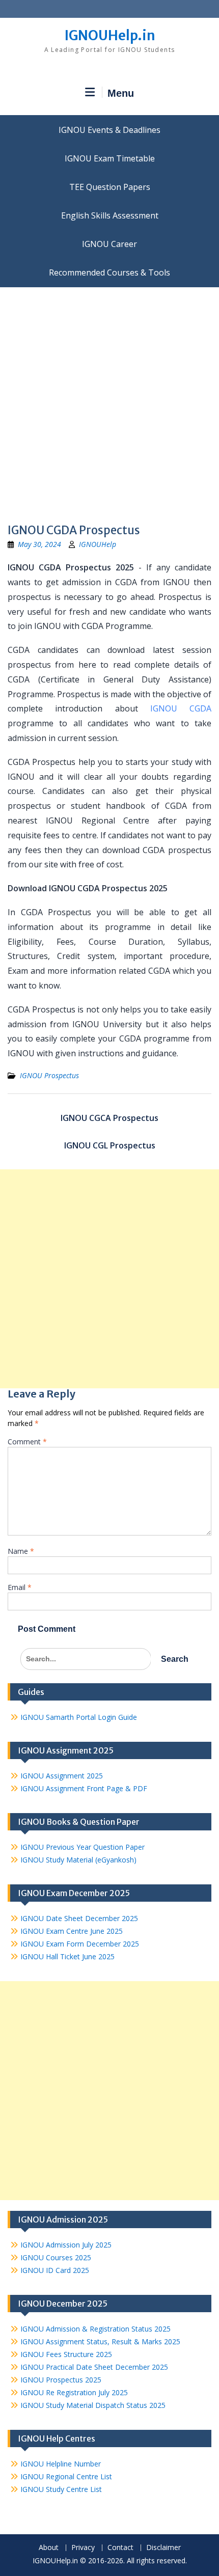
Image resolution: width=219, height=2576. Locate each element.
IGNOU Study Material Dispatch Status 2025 (93, 2405)
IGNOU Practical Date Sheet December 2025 (94, 2367)
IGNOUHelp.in (110, 35)
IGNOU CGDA (181, 708)
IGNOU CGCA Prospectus (109, 1118)
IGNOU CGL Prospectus (110, 1145)
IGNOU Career (109, 244)
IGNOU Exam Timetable (110, 158)
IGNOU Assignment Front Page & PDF (84, 1788)
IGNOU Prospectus (49, 1075)
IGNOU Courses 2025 (56, 2257)
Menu (121, 93)
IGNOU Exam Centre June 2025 (72, 1931)
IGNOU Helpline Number (61, 2464)
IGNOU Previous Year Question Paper (83, 1847)
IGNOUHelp (98, 544)
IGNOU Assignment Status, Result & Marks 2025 (100, 2341)
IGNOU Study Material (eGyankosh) (78, 1860)
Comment (27, 1442)
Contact (120, 2548)
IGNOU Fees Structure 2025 (66, 2354)
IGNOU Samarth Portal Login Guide (79, 1717)
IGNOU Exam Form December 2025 (80, 1944)
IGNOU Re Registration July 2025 (74, 2392)
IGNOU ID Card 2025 (55, 2270)
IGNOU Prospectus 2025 (61, 2380)
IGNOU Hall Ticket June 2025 (67, 1956)
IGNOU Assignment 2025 (62, 1776)
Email (20, 1587)
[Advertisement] (109, 402)
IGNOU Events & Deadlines (109, 130)
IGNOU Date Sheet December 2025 (79, 1918)
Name (21, 1551)
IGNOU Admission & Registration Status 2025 (95, 2329)
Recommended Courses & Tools (109, 272)
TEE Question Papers (110, 187)
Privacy (83, 2548)
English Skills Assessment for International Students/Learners (109, 215)
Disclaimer (163, 2548)
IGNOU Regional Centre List (66, 2476)
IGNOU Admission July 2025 (66, 2245)
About (49, 2548)
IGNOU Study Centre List (61, 2489)
